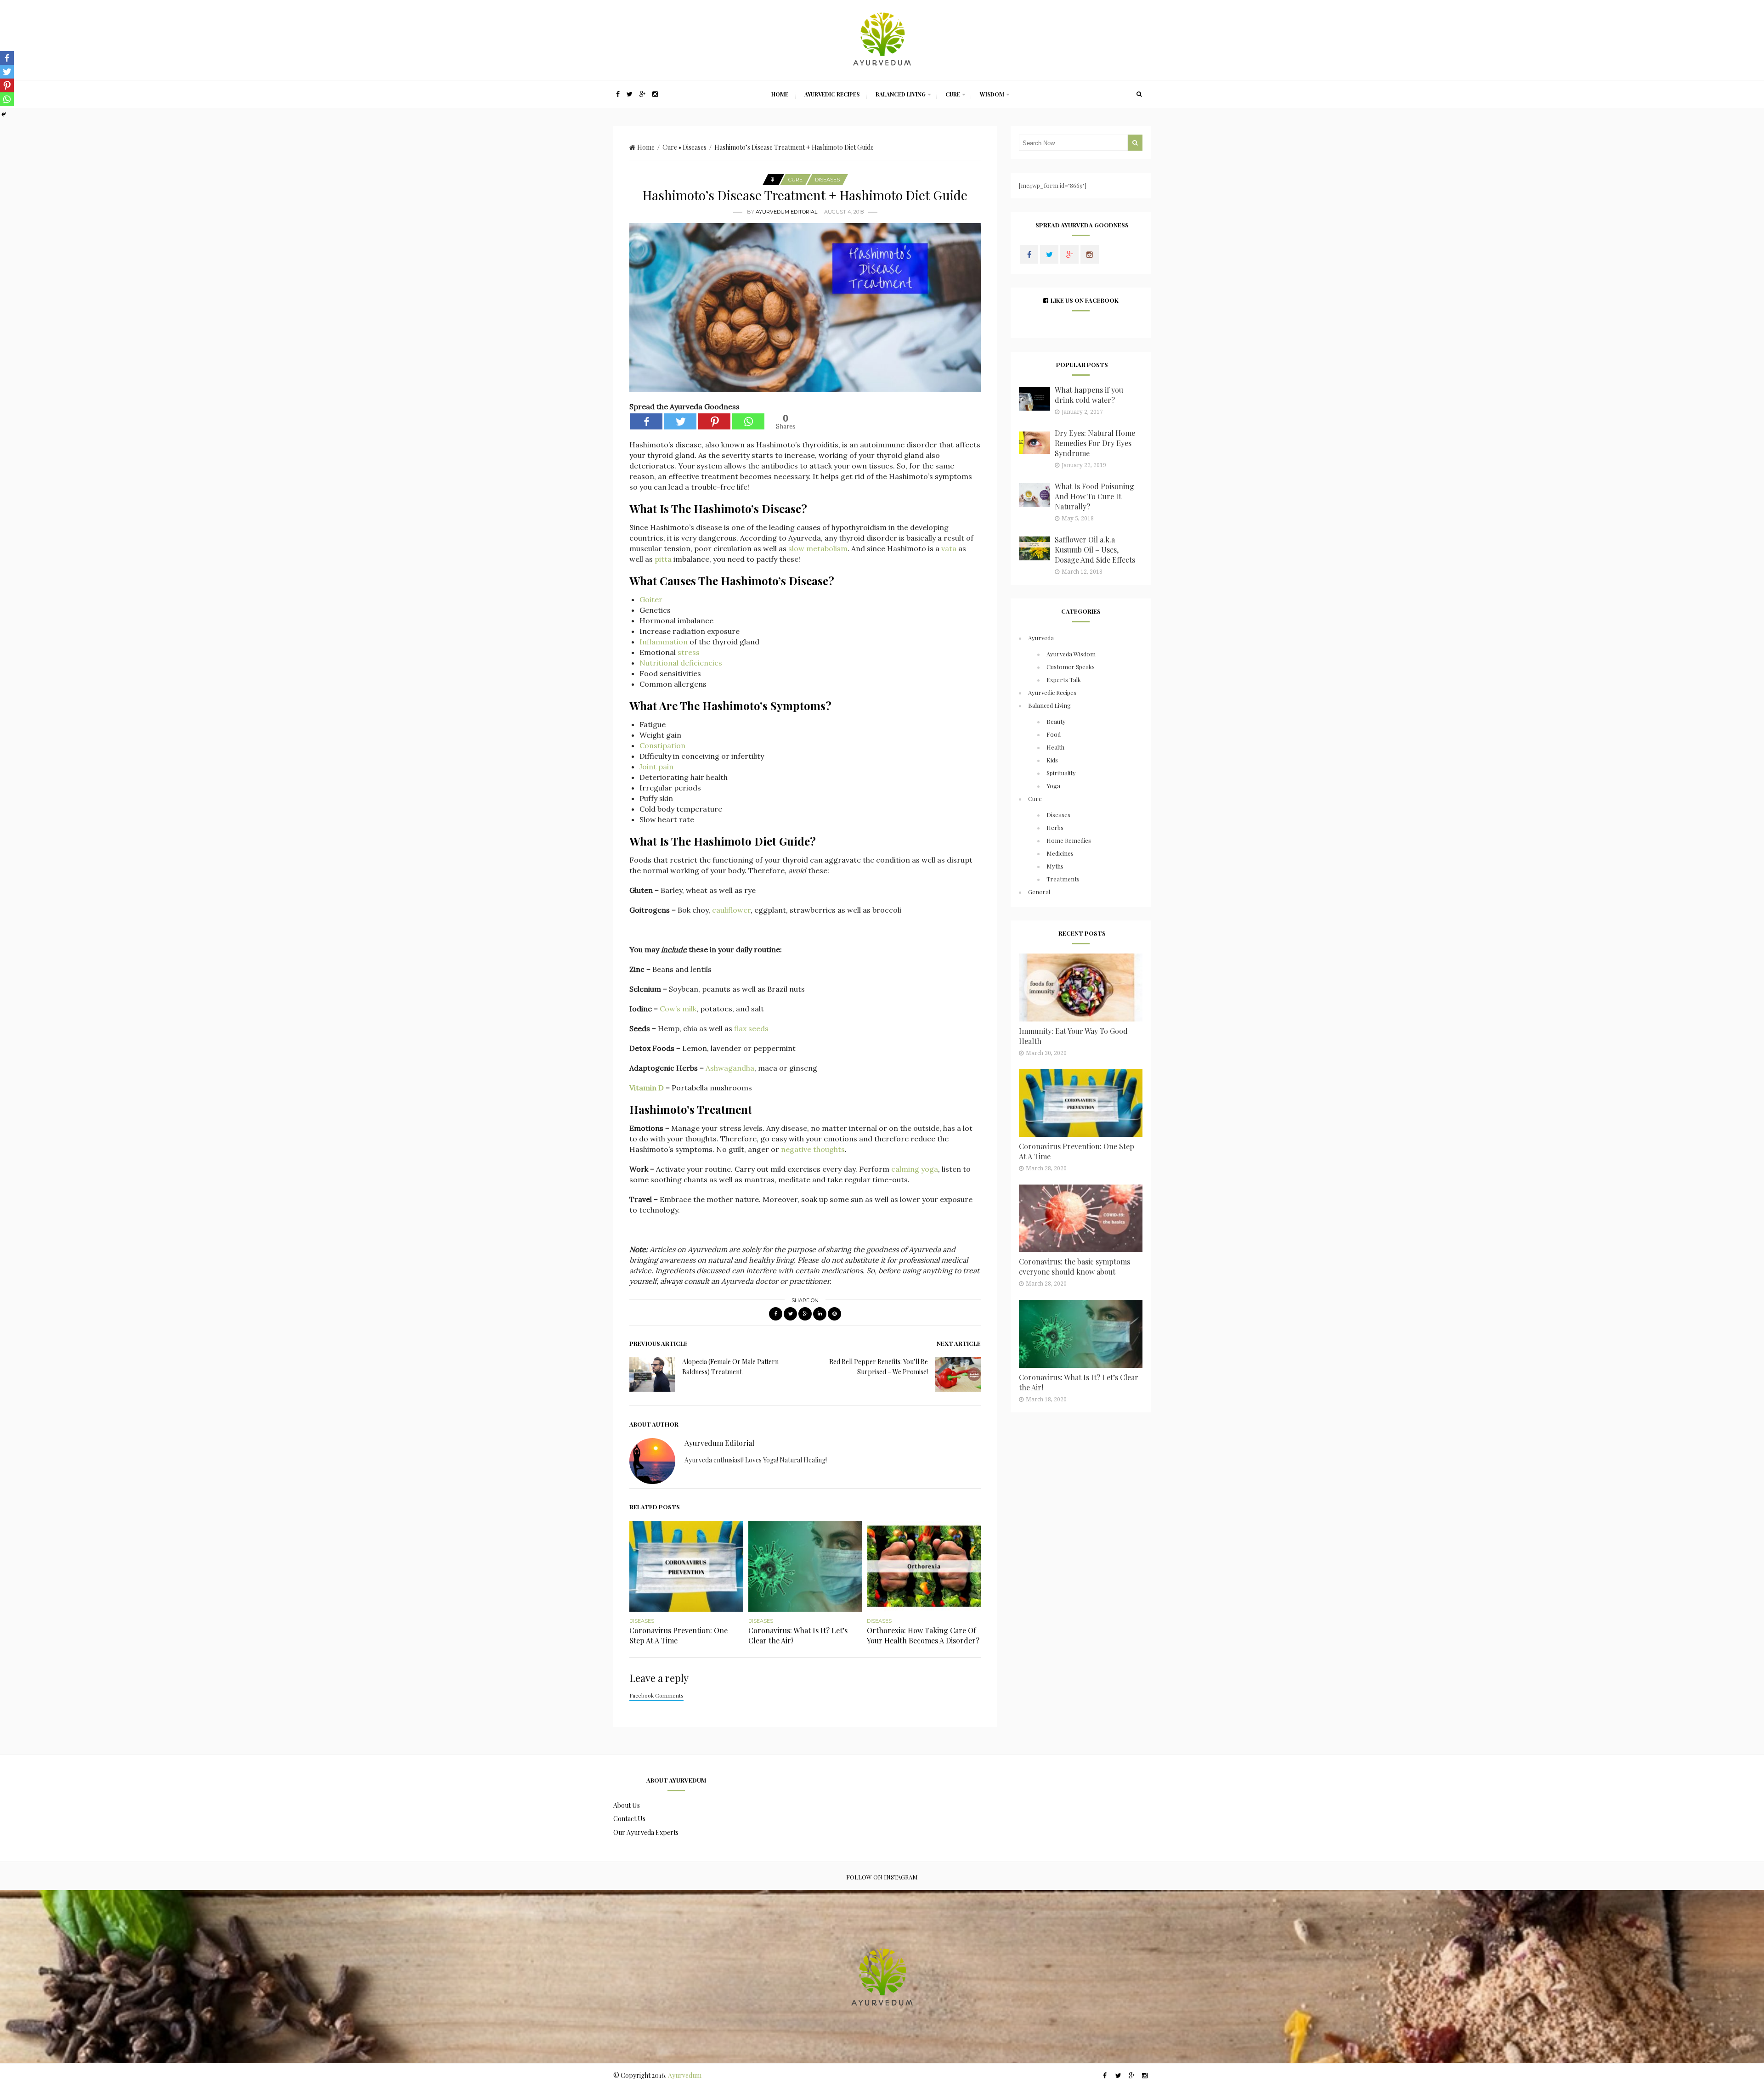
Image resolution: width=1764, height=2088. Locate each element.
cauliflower (731, 910)
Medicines (1060, 853)
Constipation (662, 745)
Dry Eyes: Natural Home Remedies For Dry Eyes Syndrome (1095, 443)
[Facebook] (646, 421)
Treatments (1063, 879)
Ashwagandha (730, 1068)
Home (780, 94)
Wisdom (992, 94)
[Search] (1139, 94)
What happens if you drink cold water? (1089, 395)
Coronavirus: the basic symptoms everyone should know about (1074, 1267)
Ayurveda (1041, 638)
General (1039, 892)
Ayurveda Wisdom (1071, 654)
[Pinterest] (714, 421)
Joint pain (656, 767)
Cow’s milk (678, 1009)
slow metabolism (818, 548)
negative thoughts (813, 1149)
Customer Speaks (1071, 667)
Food (1054, 734)
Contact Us (629, 1819)
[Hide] (4, 114)
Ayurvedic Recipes (832, 94)
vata (949, 548)
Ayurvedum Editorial (786, 212)
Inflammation (664, 642)
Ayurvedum (685, 2075)
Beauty (1056, 721)
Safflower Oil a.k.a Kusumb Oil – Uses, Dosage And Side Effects (1095, 550)
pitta (663, 559)
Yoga (1053, 786)
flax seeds (751, 1028)
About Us (627, 1805)
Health (1055, 747)
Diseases (695, 147)
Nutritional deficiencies (681, 663)
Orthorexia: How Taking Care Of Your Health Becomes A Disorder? (923, 1635)
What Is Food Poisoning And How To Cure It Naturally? (1094, 496)
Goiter (651, 599)
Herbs (1055, 827)
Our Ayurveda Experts (646, 1832)
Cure (953, 94)
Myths (1055, 866)
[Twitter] (680, 421)
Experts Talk (1064, 680)
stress (689, 652)
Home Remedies (1069, 840)
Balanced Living (901, 94)
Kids (1052, 760)
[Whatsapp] (748, 421)
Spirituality (1061, 773)
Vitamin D (647, 1088)
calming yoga (915, 1169)
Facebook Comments (656, 1695)
